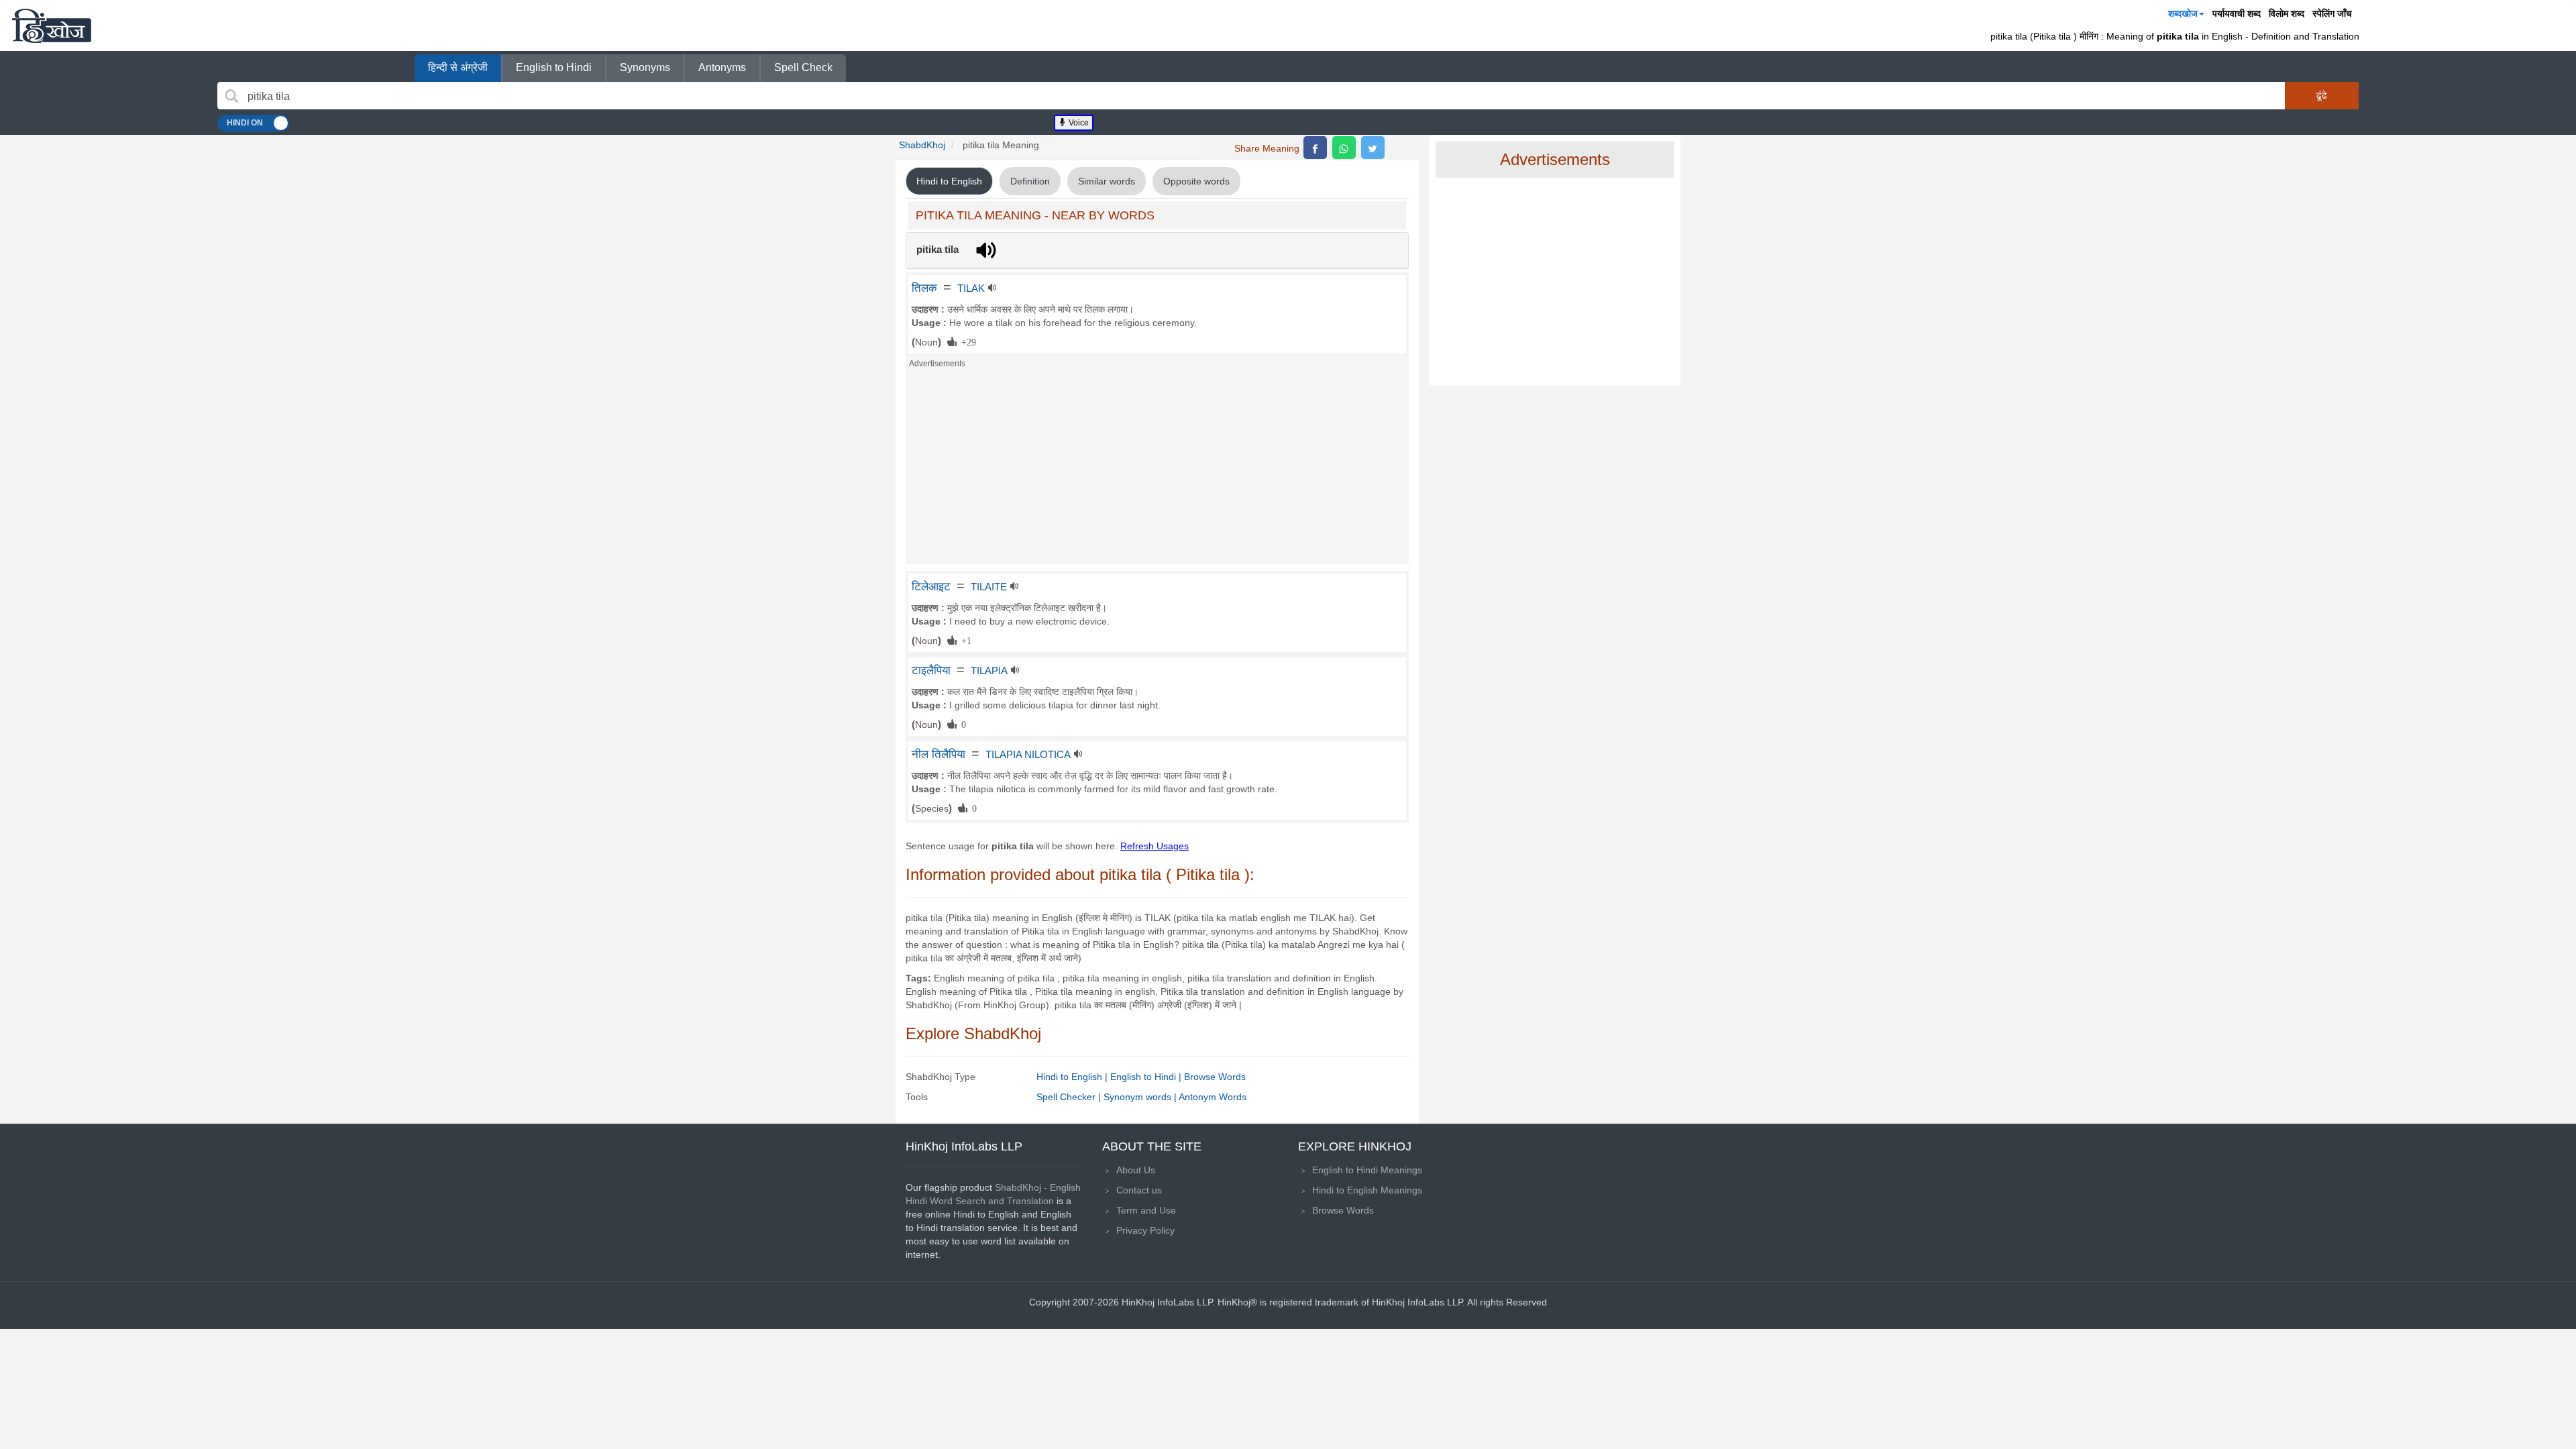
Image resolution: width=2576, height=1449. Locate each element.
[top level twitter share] (1373, 148)
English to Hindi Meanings (1367, 1170)
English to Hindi (554, 67)
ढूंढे (2322, 95)
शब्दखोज (2183, 13)
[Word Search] (231, 96)
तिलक (924, 288)
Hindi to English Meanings (1367, 1190)
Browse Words (1215, 1077)
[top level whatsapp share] (1344, 148)
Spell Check (803, 67)
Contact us (1139, 1190)
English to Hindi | (1147, 1077)
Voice (1078, 123)
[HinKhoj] (52, 25)
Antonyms (722, 67)
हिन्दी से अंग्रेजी (458, 67)
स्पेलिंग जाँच (2332, 13)
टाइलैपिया (931, 670)
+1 (964, 640)
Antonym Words (1213, 1097)
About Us (1136, 1170)
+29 (966, 341)
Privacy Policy (1145, 1230)
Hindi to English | (1073, 1077)
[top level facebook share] (1315, 148)
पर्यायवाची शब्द (2237, 13)
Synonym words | (1141, 1097)
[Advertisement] (1157, 470)
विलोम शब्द (2287, 13)
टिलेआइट (931, 586)
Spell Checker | (1070, 1097)
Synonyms (645, 67)
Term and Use (1146, 1210)
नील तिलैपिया (938, 754)
